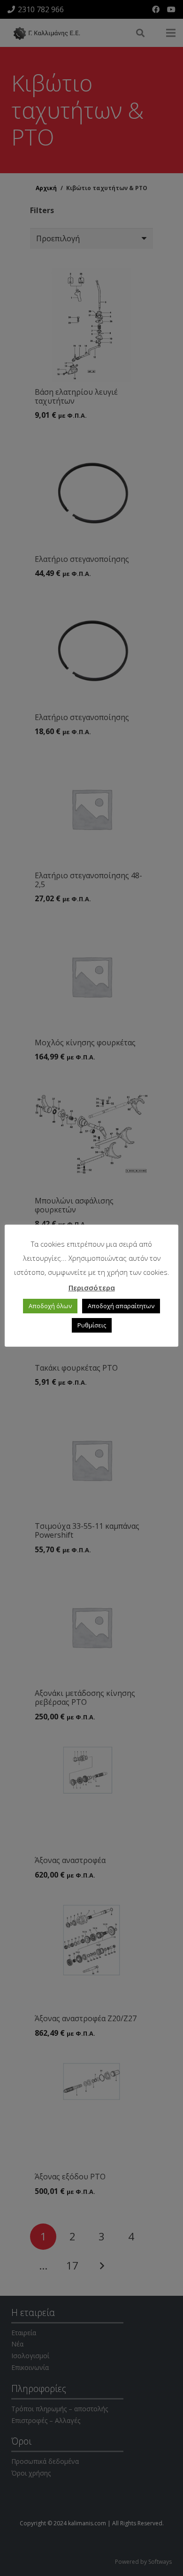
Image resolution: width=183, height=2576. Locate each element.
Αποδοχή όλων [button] (50, 1306)
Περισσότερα (92, 1288)
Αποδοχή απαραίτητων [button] (121, 1306)
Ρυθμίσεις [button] (92, 1325)
